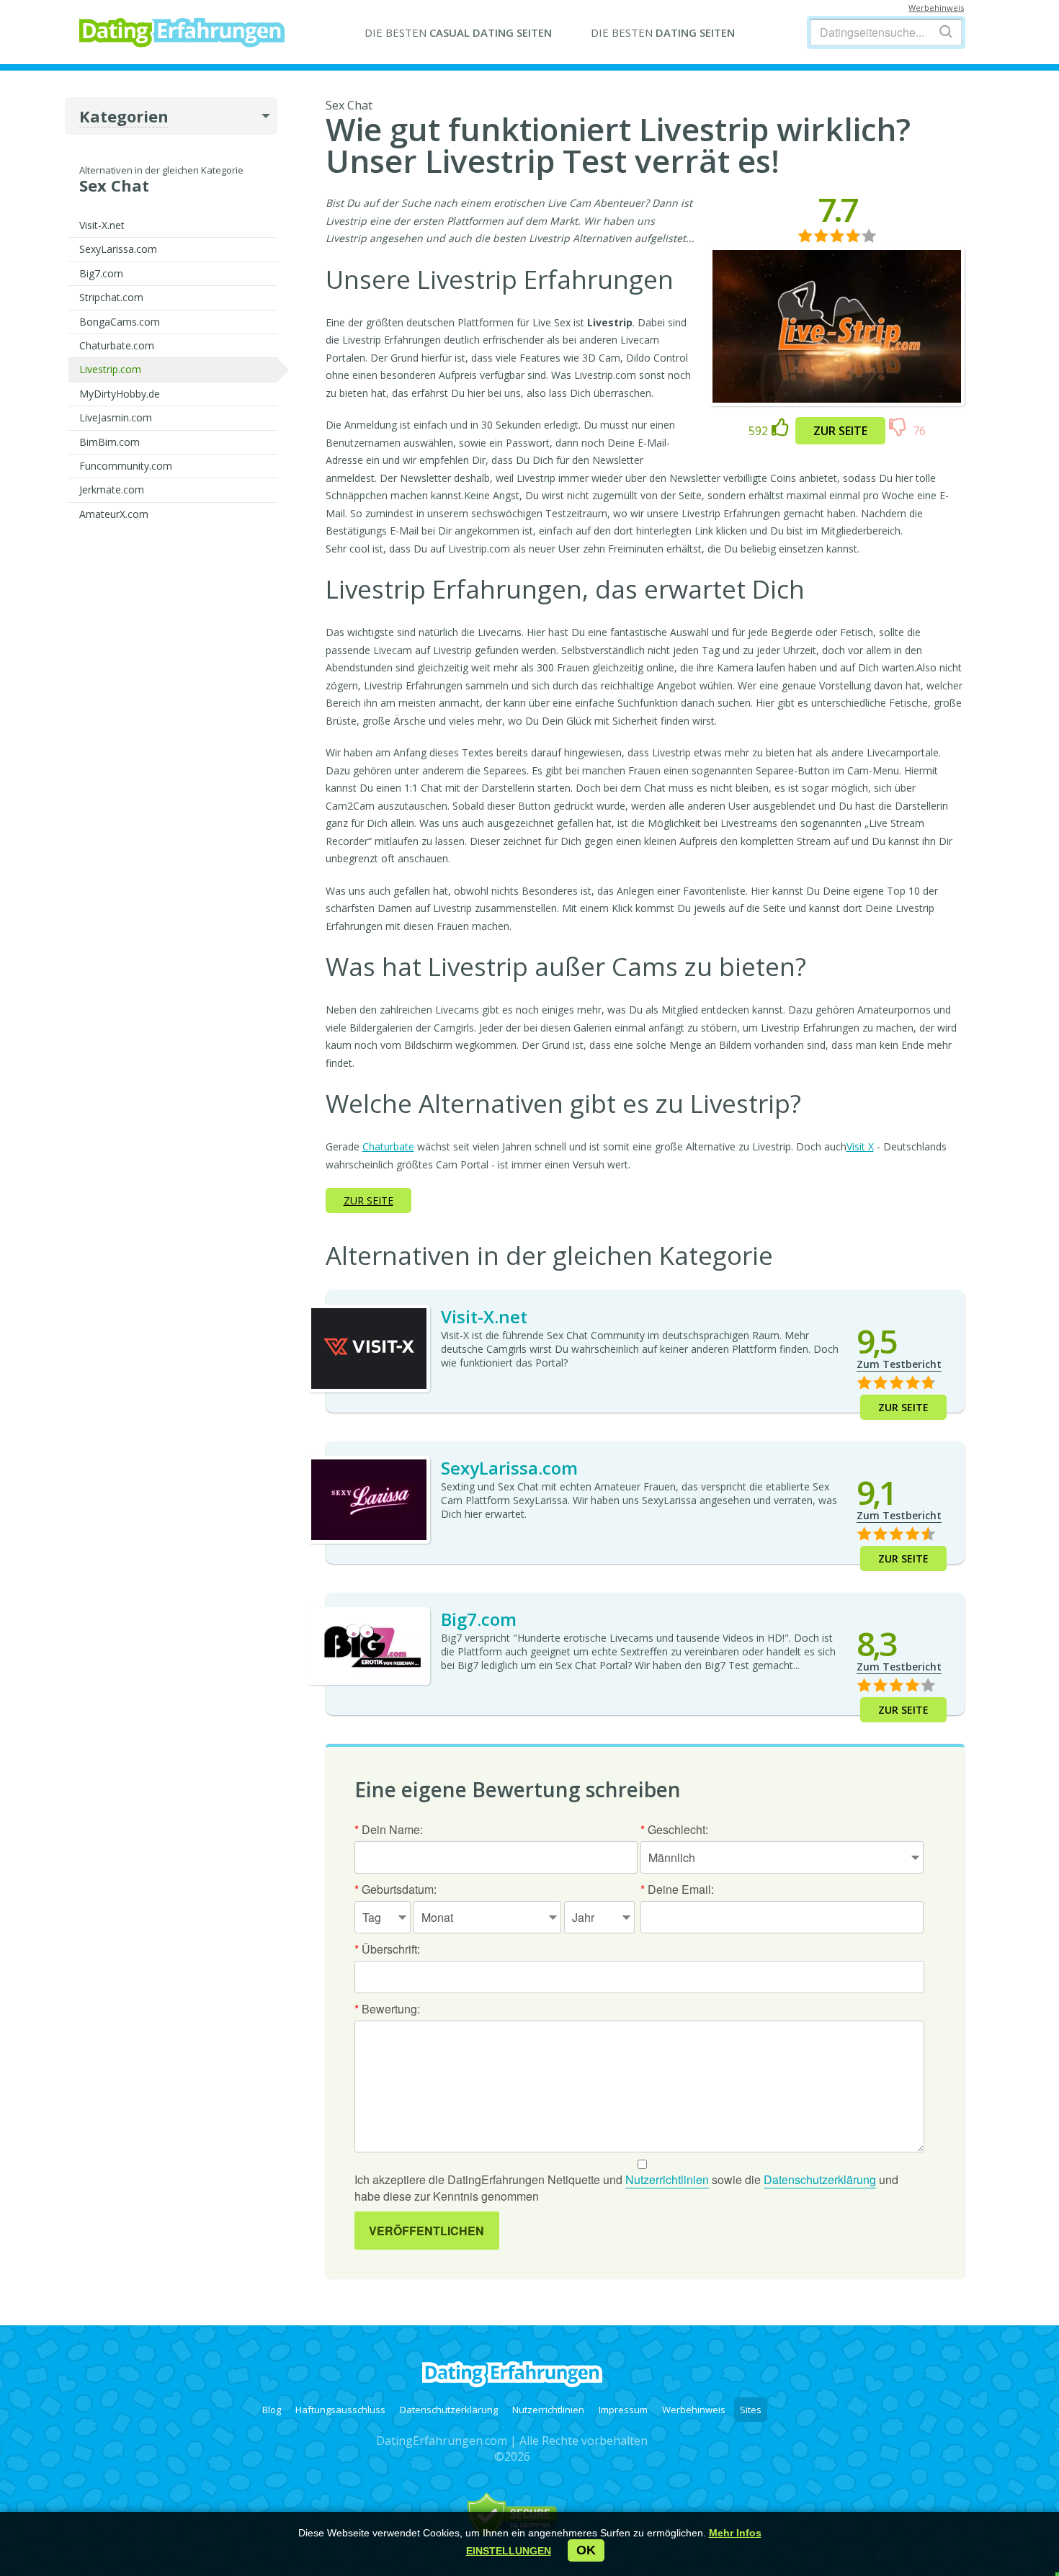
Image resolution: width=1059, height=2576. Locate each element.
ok (586, 2550)
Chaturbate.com (117, 345)
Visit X (860, 1146)
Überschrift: (387, 1949)
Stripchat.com (111, 297)
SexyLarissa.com (118, 249)
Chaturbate (388, 1146)
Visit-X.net (102, 225)
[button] (509, 2551)
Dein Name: (389, 1829)
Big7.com (101, 273)
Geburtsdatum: (396, 1889)
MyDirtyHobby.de (120, 394)
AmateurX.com (114, 514)
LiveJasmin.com (116, 417)
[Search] (946, 31)
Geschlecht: (674, 1829)
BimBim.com (110, 442)
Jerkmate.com (112, 489)
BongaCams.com (120, 322)
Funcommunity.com (126, 466)
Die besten (458, 32)
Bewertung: (387, 2009)
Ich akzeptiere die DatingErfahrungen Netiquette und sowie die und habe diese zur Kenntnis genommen (626, 2188)
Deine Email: (677, 1889)
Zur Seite (840, 431)
